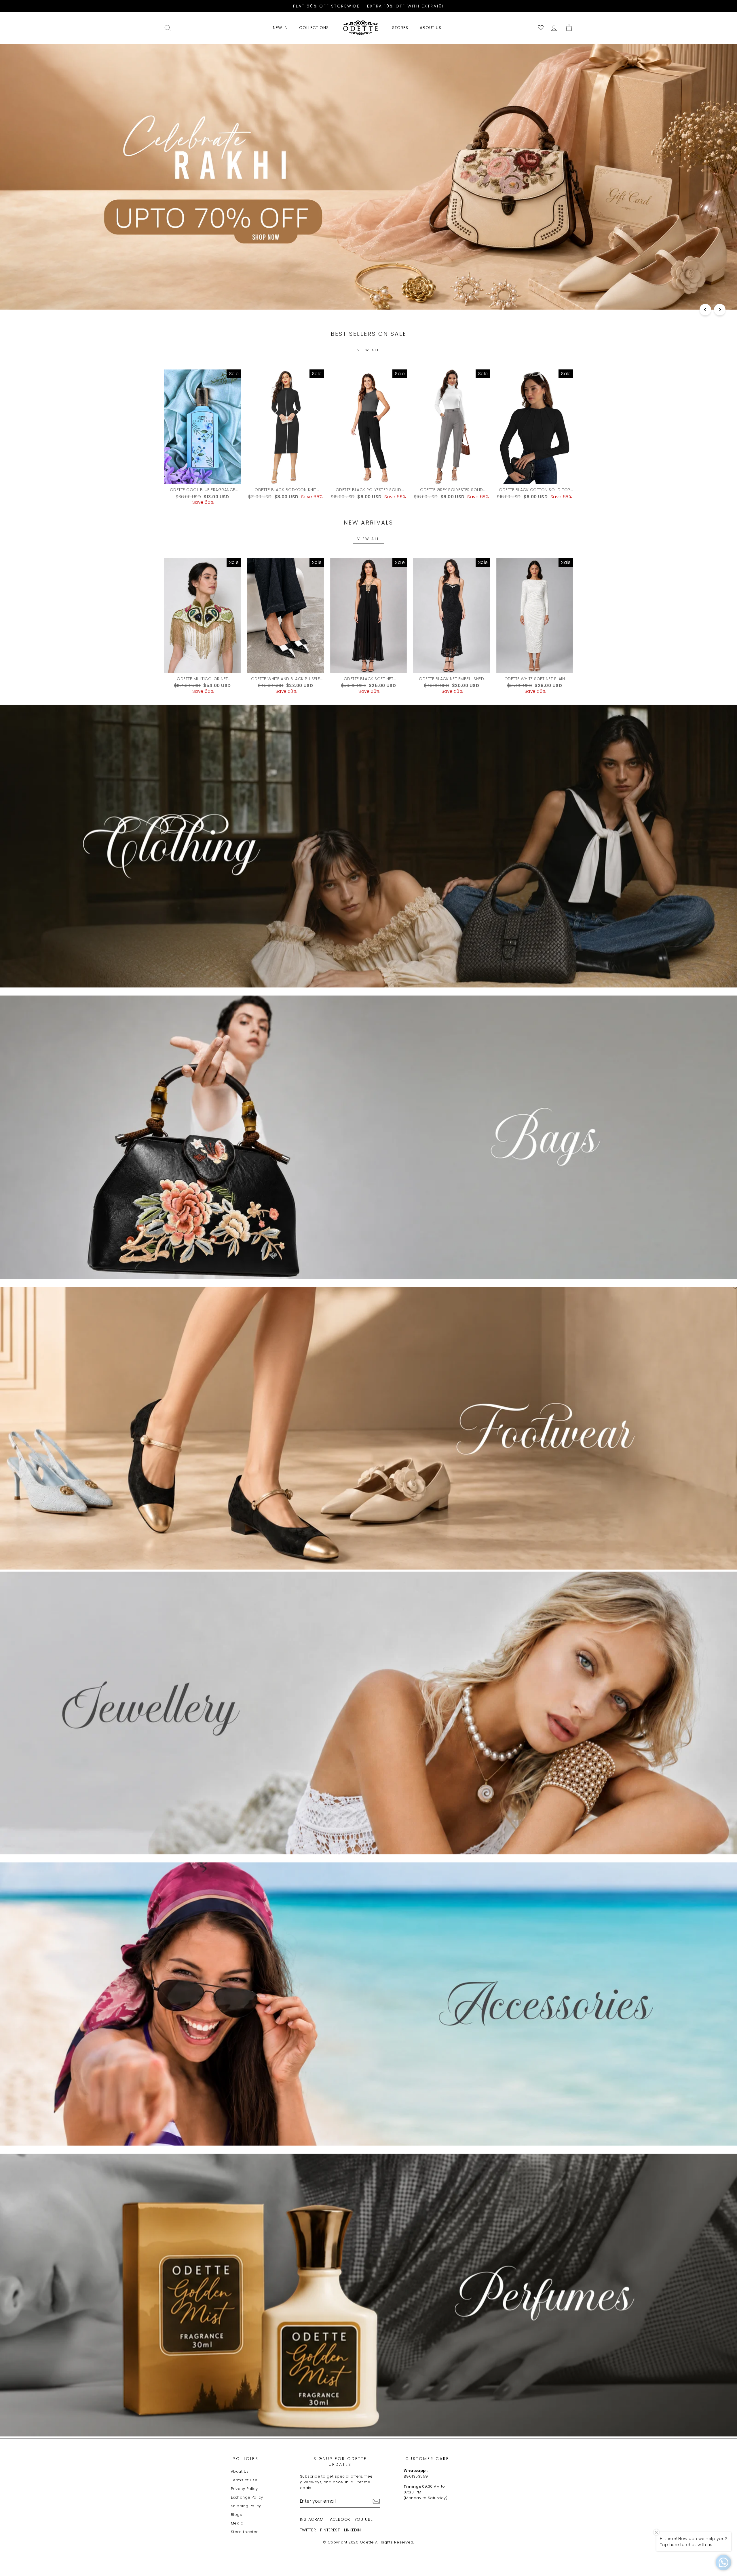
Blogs (236, 2515)
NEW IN (280, 28)
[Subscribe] (376, 2501)
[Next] (720, 310)
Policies (246, 2459)
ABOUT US (431, 28)
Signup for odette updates (340, 2461)
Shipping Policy (246, 2506)
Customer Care (427, 2459)
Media (237, 2523)
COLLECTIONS (314, 28)
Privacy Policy (244, 2489)
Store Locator (244, 2532)
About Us (240, 2471)
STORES (400, 28)
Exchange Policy (247, 2497)
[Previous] (705, 310)
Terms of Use (244, 2480)
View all (368, 350)
